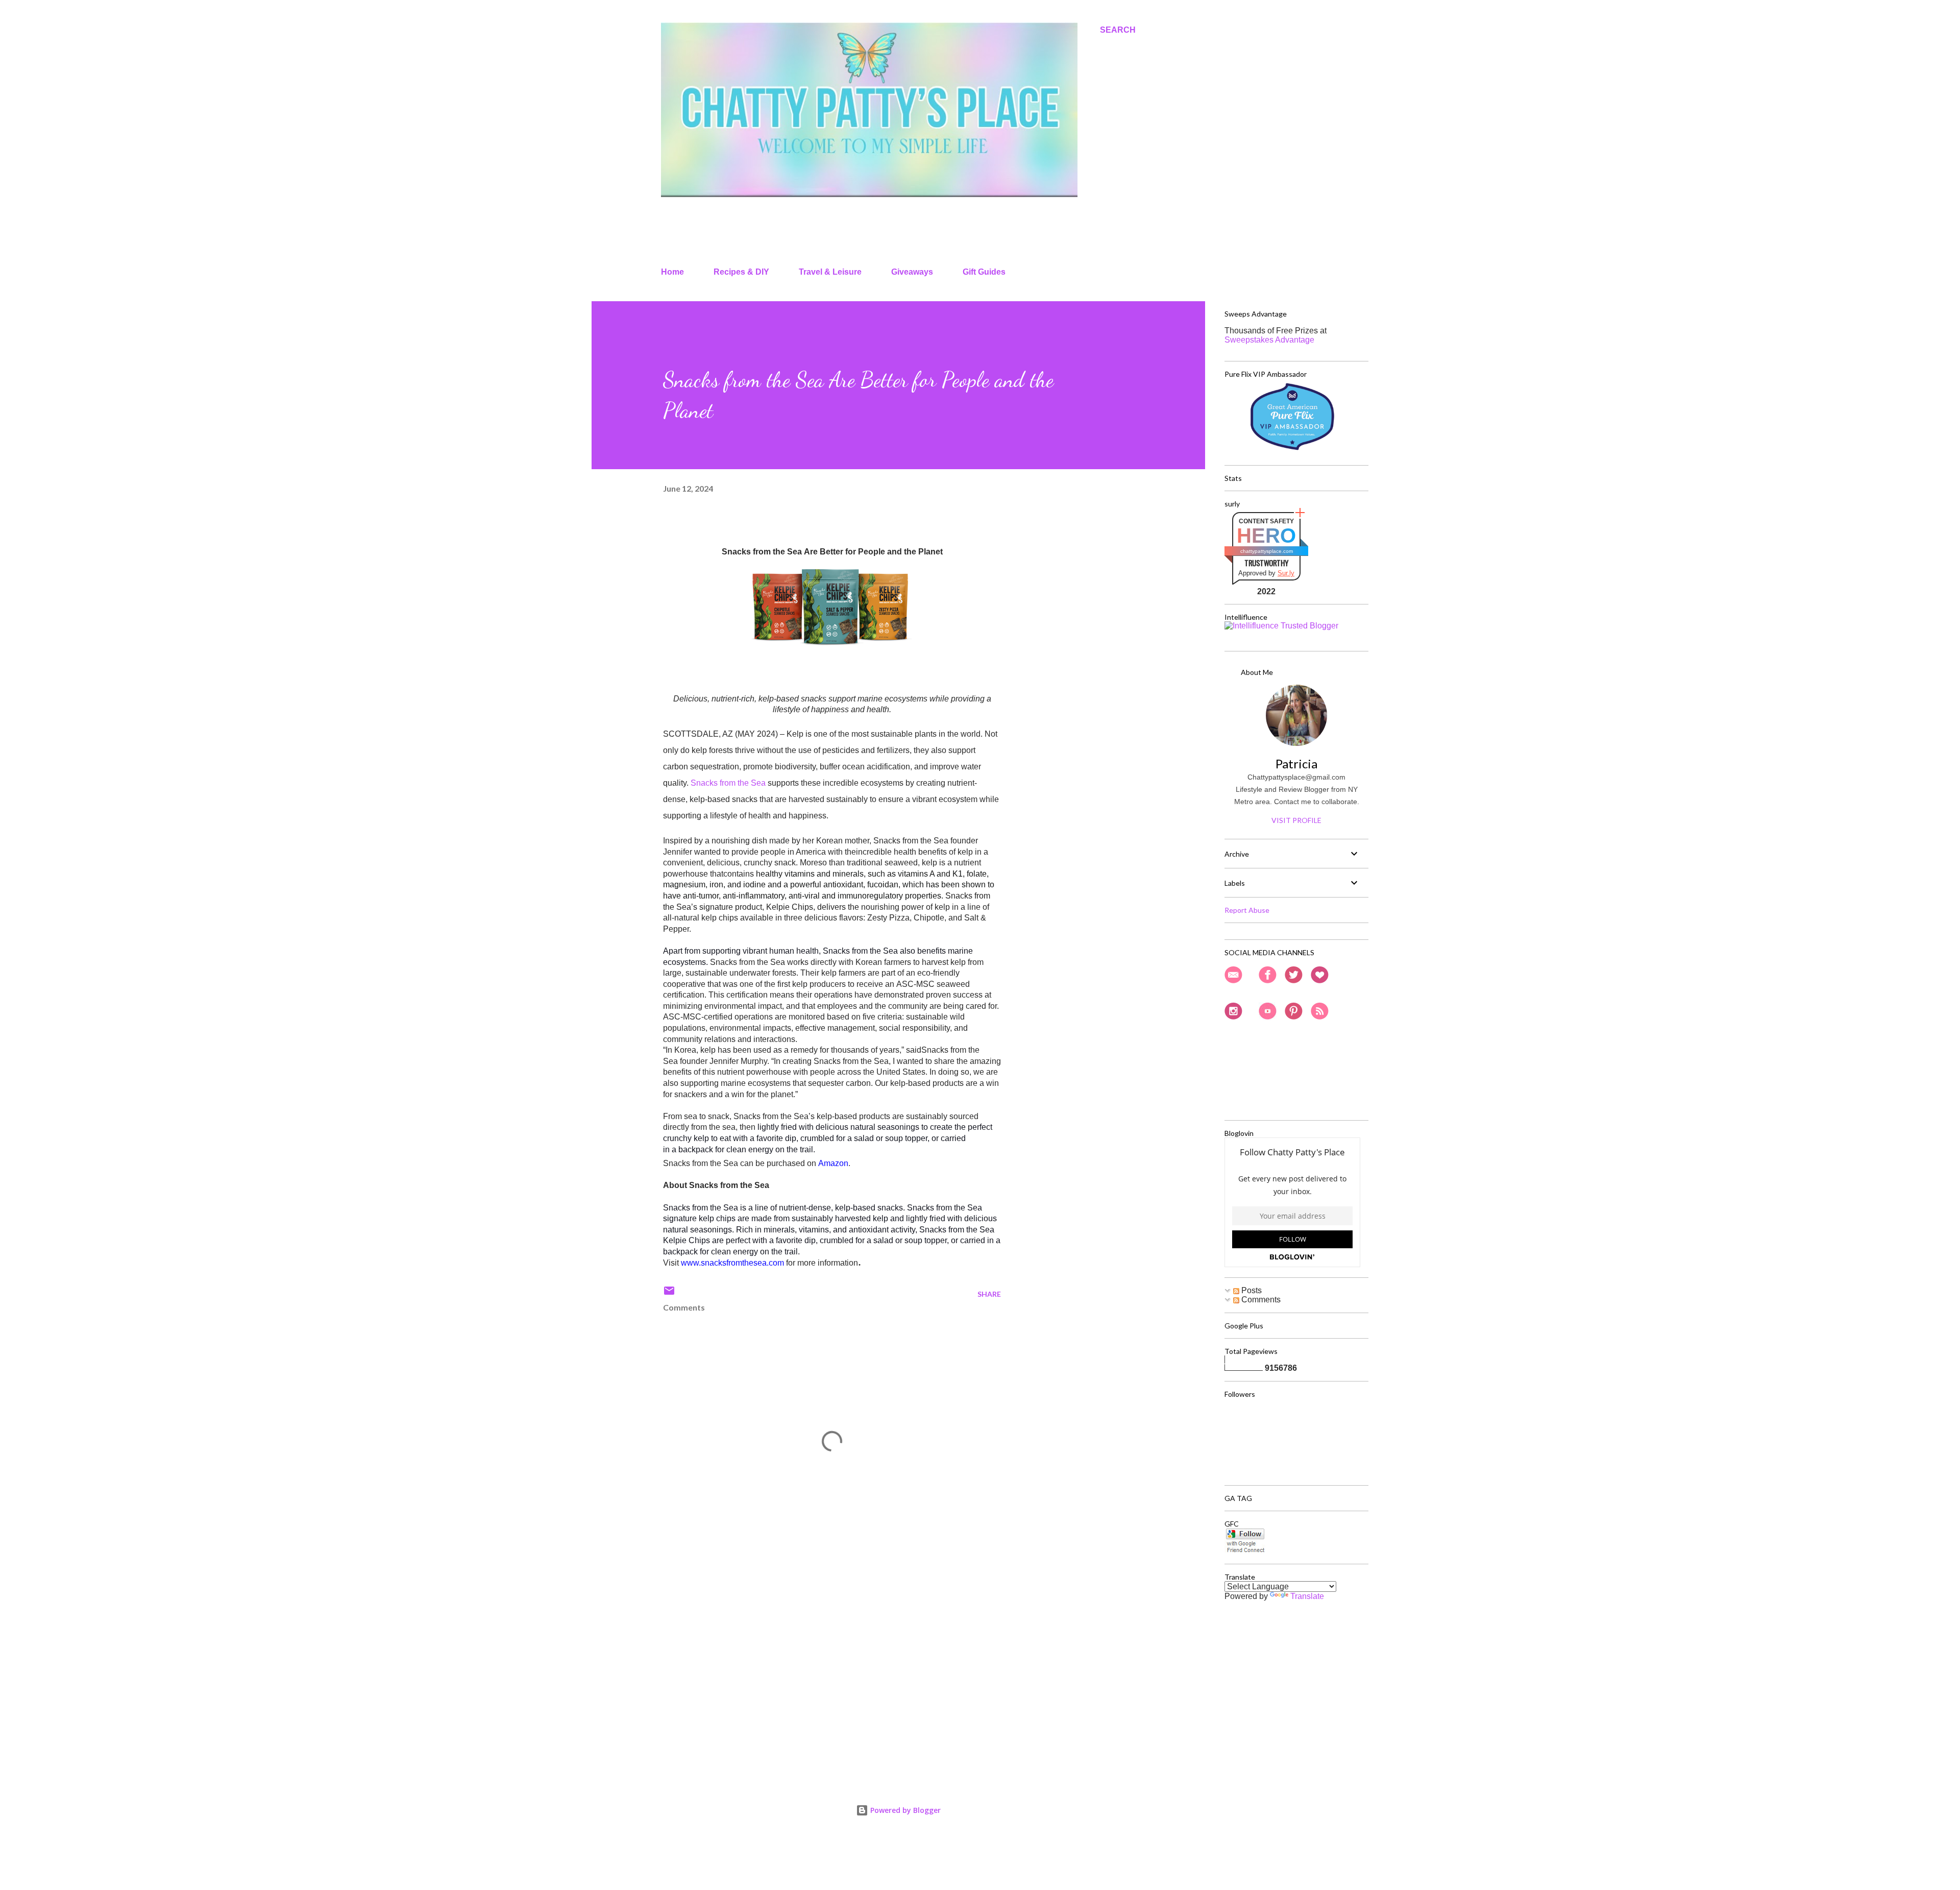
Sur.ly (1286, 573)
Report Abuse (1247, 910)
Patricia (1296, 764)
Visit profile (1296, 820)
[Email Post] (669, 1294)
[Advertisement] (816, 1650)
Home (672, 272)
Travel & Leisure (830, 272)
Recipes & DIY (741, 272)
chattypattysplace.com (1267, 551)
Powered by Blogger (904, 1810)
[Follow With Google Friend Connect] (1245, 1551)
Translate (1307, 1596)
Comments (1260, 1300)
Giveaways (912, 272)
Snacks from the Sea (728, 783)
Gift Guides (984, 272)
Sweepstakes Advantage (1269, 340)
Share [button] (989, 1294)
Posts (1251, 1290)
